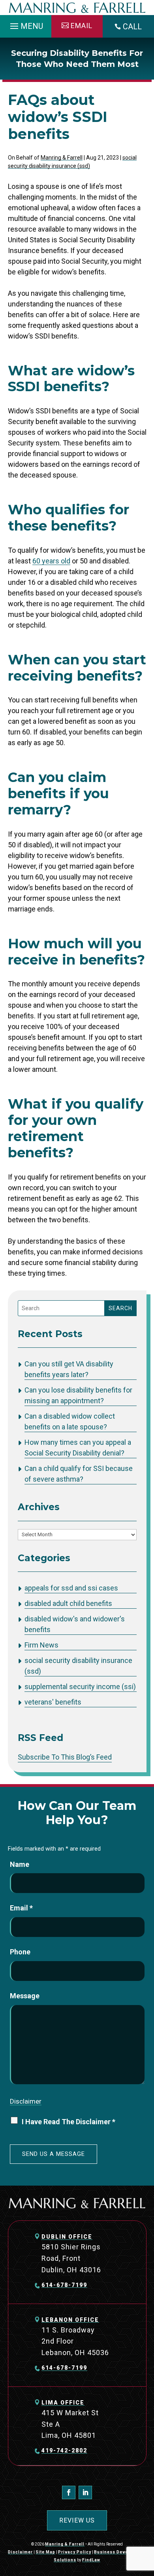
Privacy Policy (75, 2552)
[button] (25, 24)
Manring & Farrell (62, 158)
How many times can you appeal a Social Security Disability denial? (78, 1448)
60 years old (51, 561)
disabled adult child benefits (68, 1603)
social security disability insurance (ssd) (78, 1666)
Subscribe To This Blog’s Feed (65, 1757)
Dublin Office (67, 2237)
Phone (20, 1952)
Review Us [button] (77, 2520)
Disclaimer (26, 2101)
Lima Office (63, 2403)
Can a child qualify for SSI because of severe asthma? (79, 1474)
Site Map (45, 2552)
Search (120, 1308)
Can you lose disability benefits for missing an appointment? (78, 1395)
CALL (132, 27)
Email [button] (82, 26)
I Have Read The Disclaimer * (69, 2122)
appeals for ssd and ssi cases (71, 1588)
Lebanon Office (70, 2320)
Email (21, 1908)
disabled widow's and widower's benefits (75, 1624)
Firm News (41, 1645)
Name (20, 1864)
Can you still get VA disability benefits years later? (69, 1369)
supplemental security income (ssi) (80, 1687)
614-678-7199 (64, 2285)
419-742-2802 (64, 2450)
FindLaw (91, 2560)
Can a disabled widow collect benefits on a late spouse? (70, 1421)
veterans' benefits (53, 1702)
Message (25, 1996)
